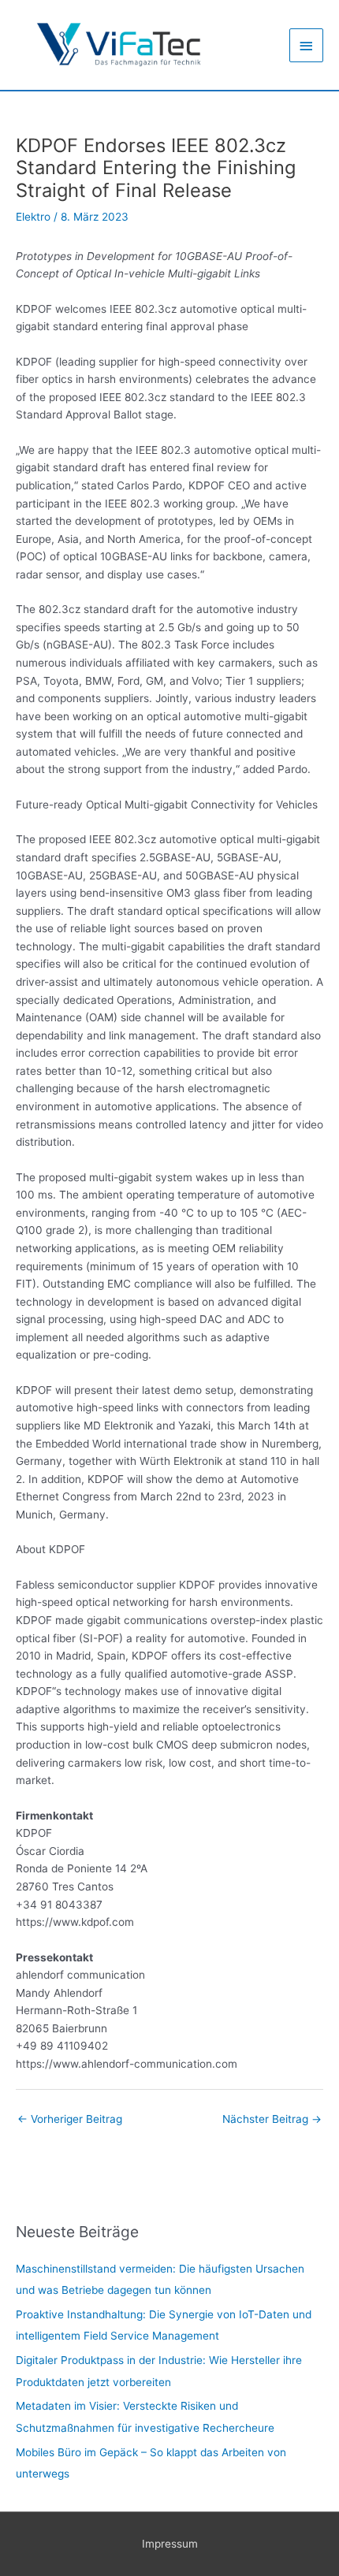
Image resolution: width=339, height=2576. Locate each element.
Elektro (33, 217)
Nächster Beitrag (272, 2119)
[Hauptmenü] (307, 45)
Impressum (170, 2544)
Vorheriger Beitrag (70, 2119)
